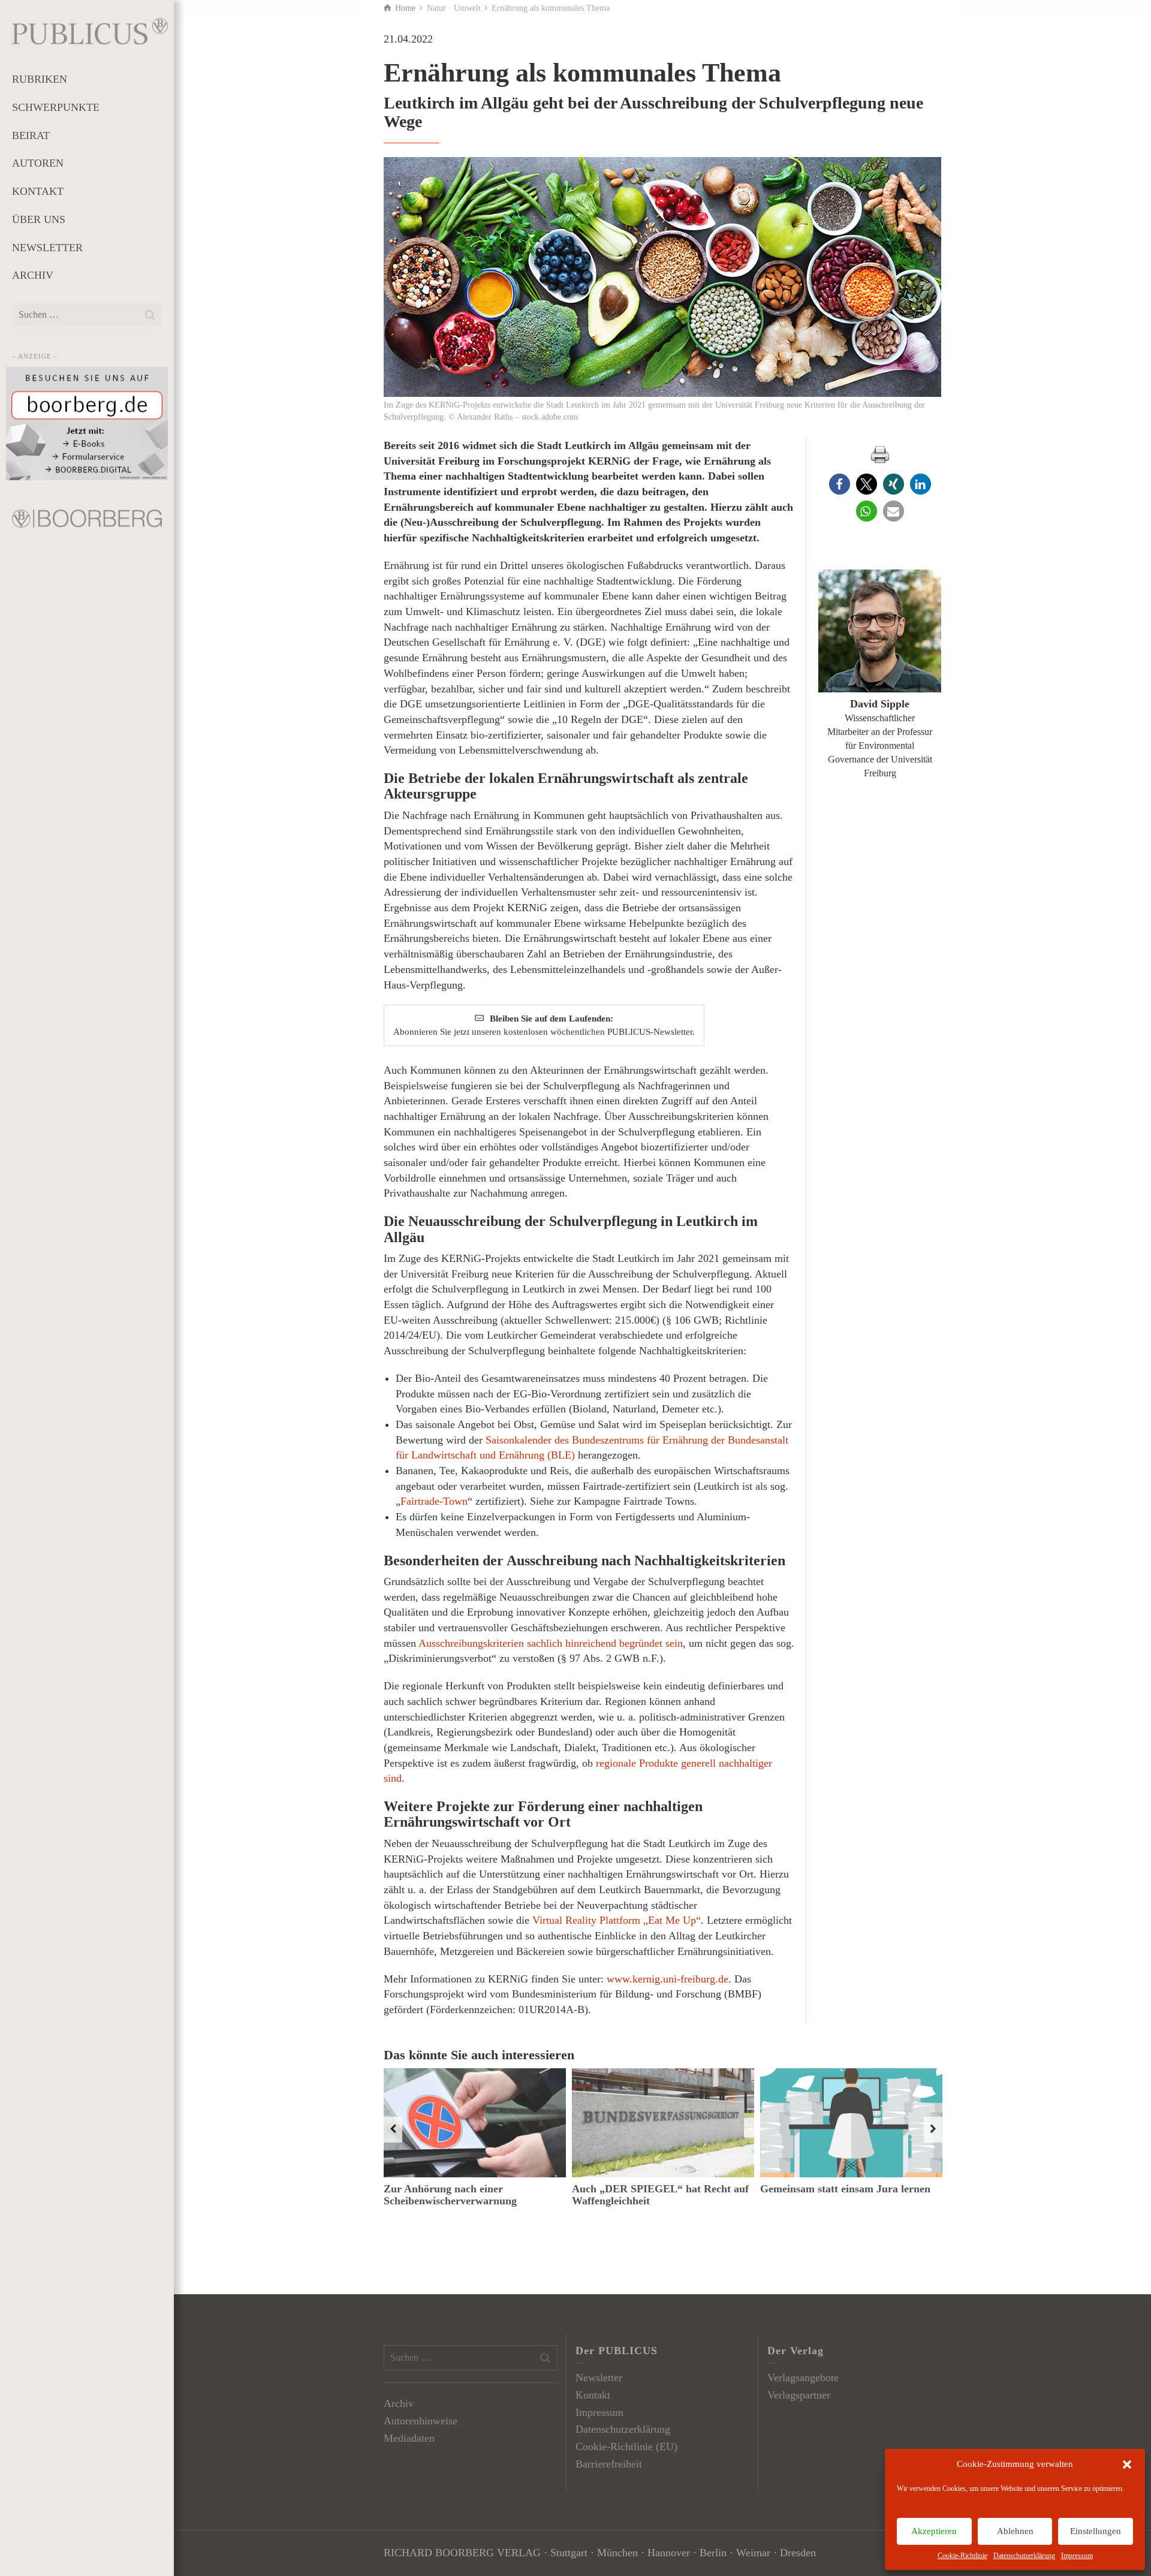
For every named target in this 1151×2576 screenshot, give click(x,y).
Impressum (1077, 2556)
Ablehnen (1015, 2531)
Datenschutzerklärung (1024, 2556)
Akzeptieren (934, 2531)
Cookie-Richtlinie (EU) (626, 2447)
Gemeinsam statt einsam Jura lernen (845, 2189)
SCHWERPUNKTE (56, 107)
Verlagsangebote (803, 2378)
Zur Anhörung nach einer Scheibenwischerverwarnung (450, 2195)
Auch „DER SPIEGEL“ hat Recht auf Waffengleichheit (660, 2195)
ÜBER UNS (39, 219)
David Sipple (880, 704)
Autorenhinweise (421, 2421)
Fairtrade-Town (434, 1501)
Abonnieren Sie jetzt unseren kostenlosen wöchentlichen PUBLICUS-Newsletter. (544, 1025)
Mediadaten (409, 2438)
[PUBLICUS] (90, 30)
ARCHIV (33, 275)
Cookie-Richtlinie (962, 2556)
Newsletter (599, 2378)
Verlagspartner (799, 2395)
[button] (1127, 2464)
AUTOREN (38, 163)
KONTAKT (38, 191)
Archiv (399, 2403)
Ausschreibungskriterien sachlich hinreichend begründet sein (551, 1643)
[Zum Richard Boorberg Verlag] (87, 517)
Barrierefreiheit (609, 2464)
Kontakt (593, 2395)
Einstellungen (1096, 2531)
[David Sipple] (880, 631)
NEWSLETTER (47, 248)
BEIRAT (31, 135)
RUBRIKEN (40, 79)
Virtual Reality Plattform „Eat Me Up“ (617, 1920)
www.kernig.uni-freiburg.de (668, 1979)
